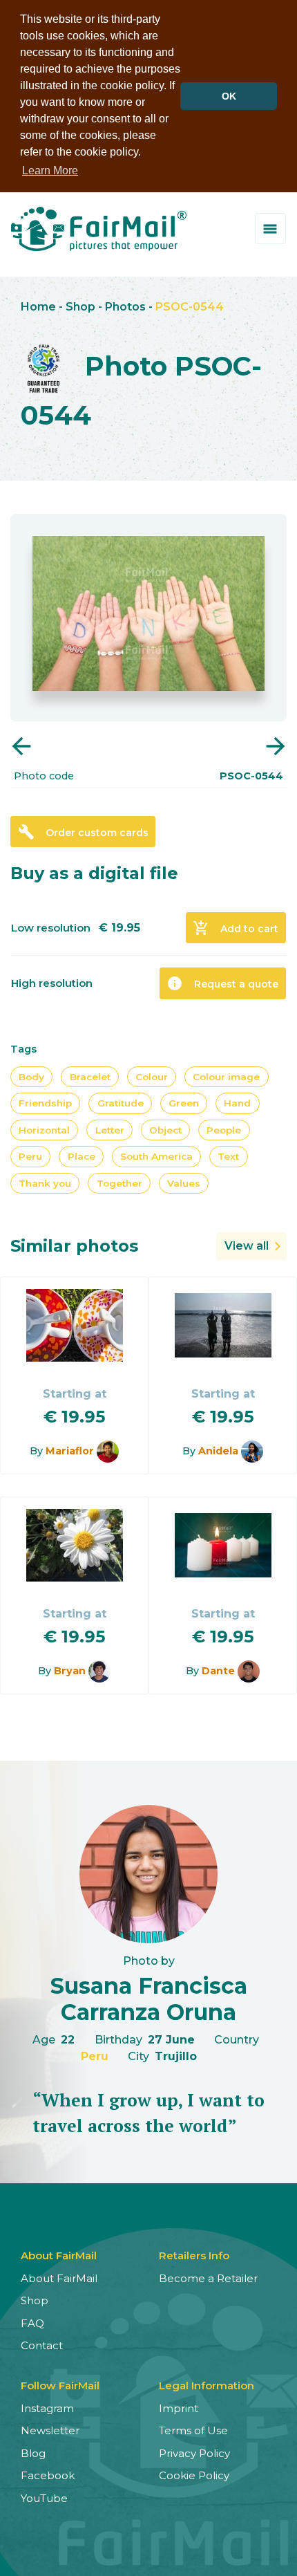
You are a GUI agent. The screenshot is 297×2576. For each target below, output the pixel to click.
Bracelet (90, 1077)
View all (247, 1246)
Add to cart (236, 928)
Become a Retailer (208, 2278)
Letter (110, 1130)
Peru (30, 1156)
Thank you (45, 1183)
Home (38, 307)
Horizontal (44, 1130)
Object (165, 1130)
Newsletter (50, 2430)
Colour (152, 1077)
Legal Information (207, 2385)
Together (119, 1183)
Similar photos (74, 1246)
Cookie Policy (194, 2475)
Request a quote (222, 983)
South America (156, 1156)
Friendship (45, 1103)
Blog (33, 2453)
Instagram (47, 2408)
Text (228, 1156)
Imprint (179, 2408)
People (224, 1130)
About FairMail (59, 2278)
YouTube (44, 2498)
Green (184, 1103)
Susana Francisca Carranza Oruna (149, 1999)
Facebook (48, 2475)
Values (184, 1183)
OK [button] (229, 96)
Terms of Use (193, 2430)
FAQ (32, 2323)
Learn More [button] (50, 170)
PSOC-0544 (190, 307)
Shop (80, 307)
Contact (42, 2345)
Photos (125, 307)
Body (31, 1077)
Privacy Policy (194, 2453)
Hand (237, 1103)
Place (82, 1156)
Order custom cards (83, 832)
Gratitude (121, 1103)
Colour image (226, 1077)
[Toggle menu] (270, 229)
